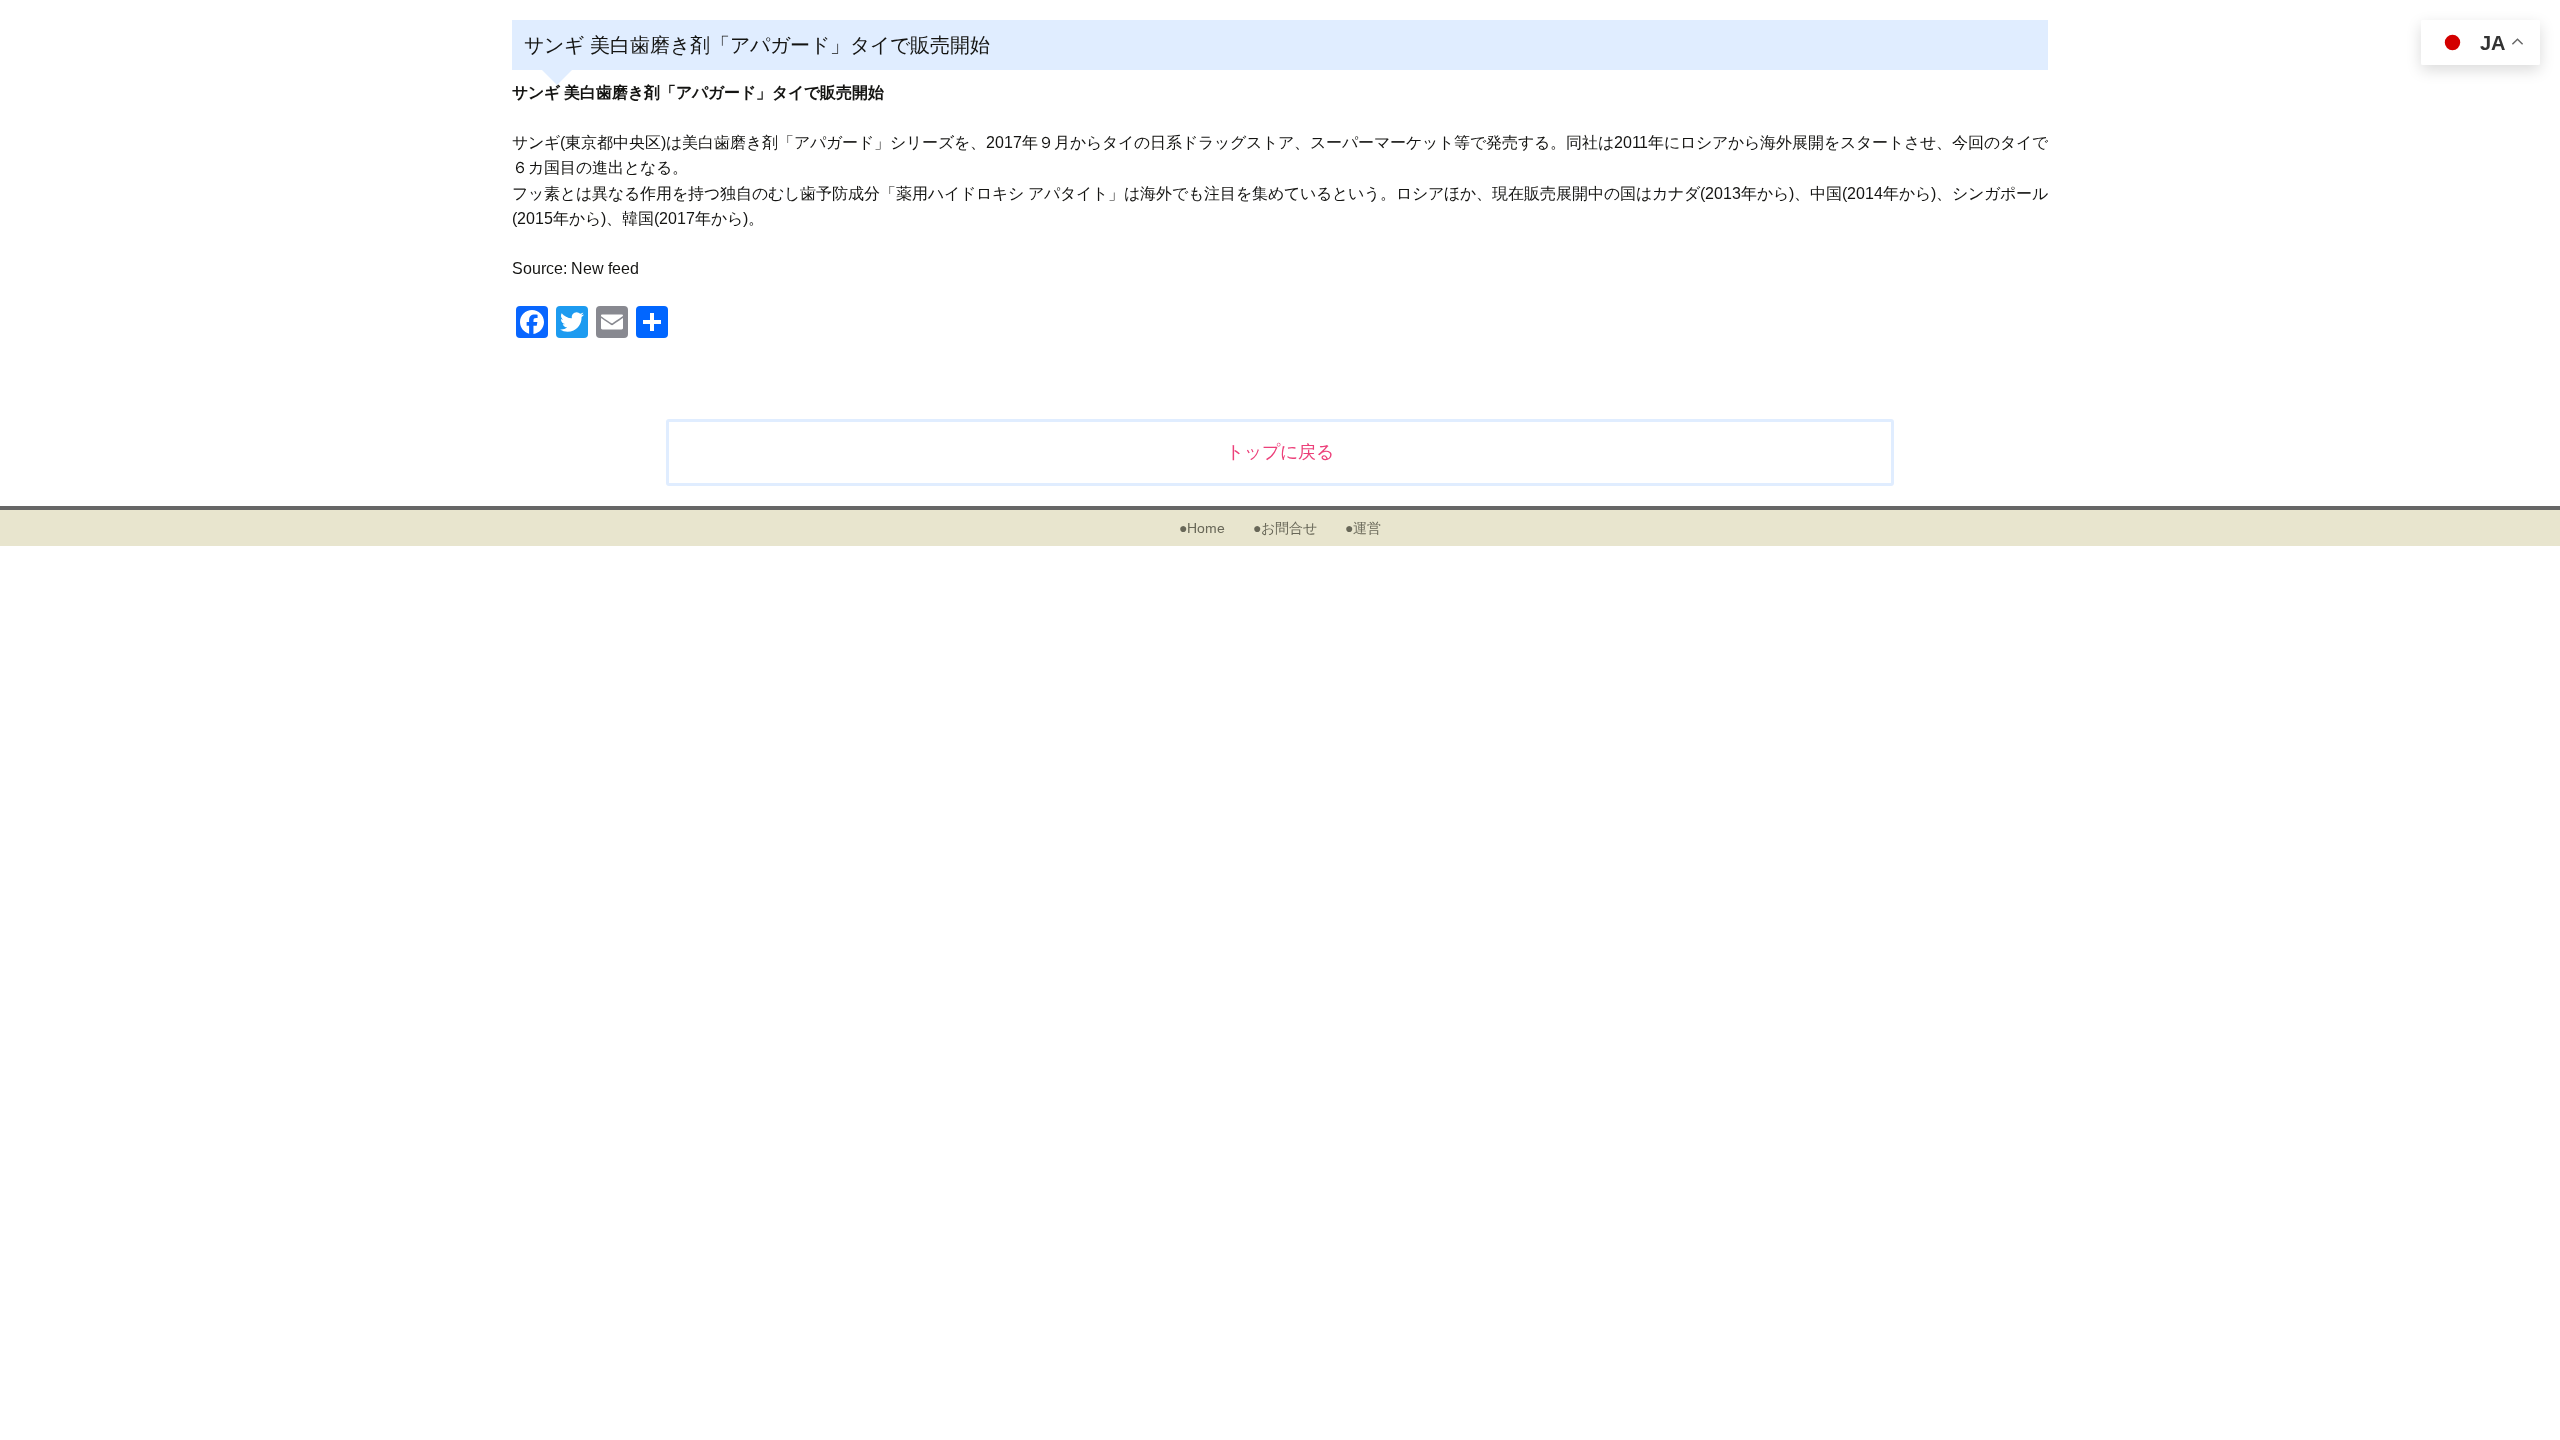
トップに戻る (1280, 452)
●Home (1202, 528)
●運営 (1363, 528)
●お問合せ (1285, 528)
